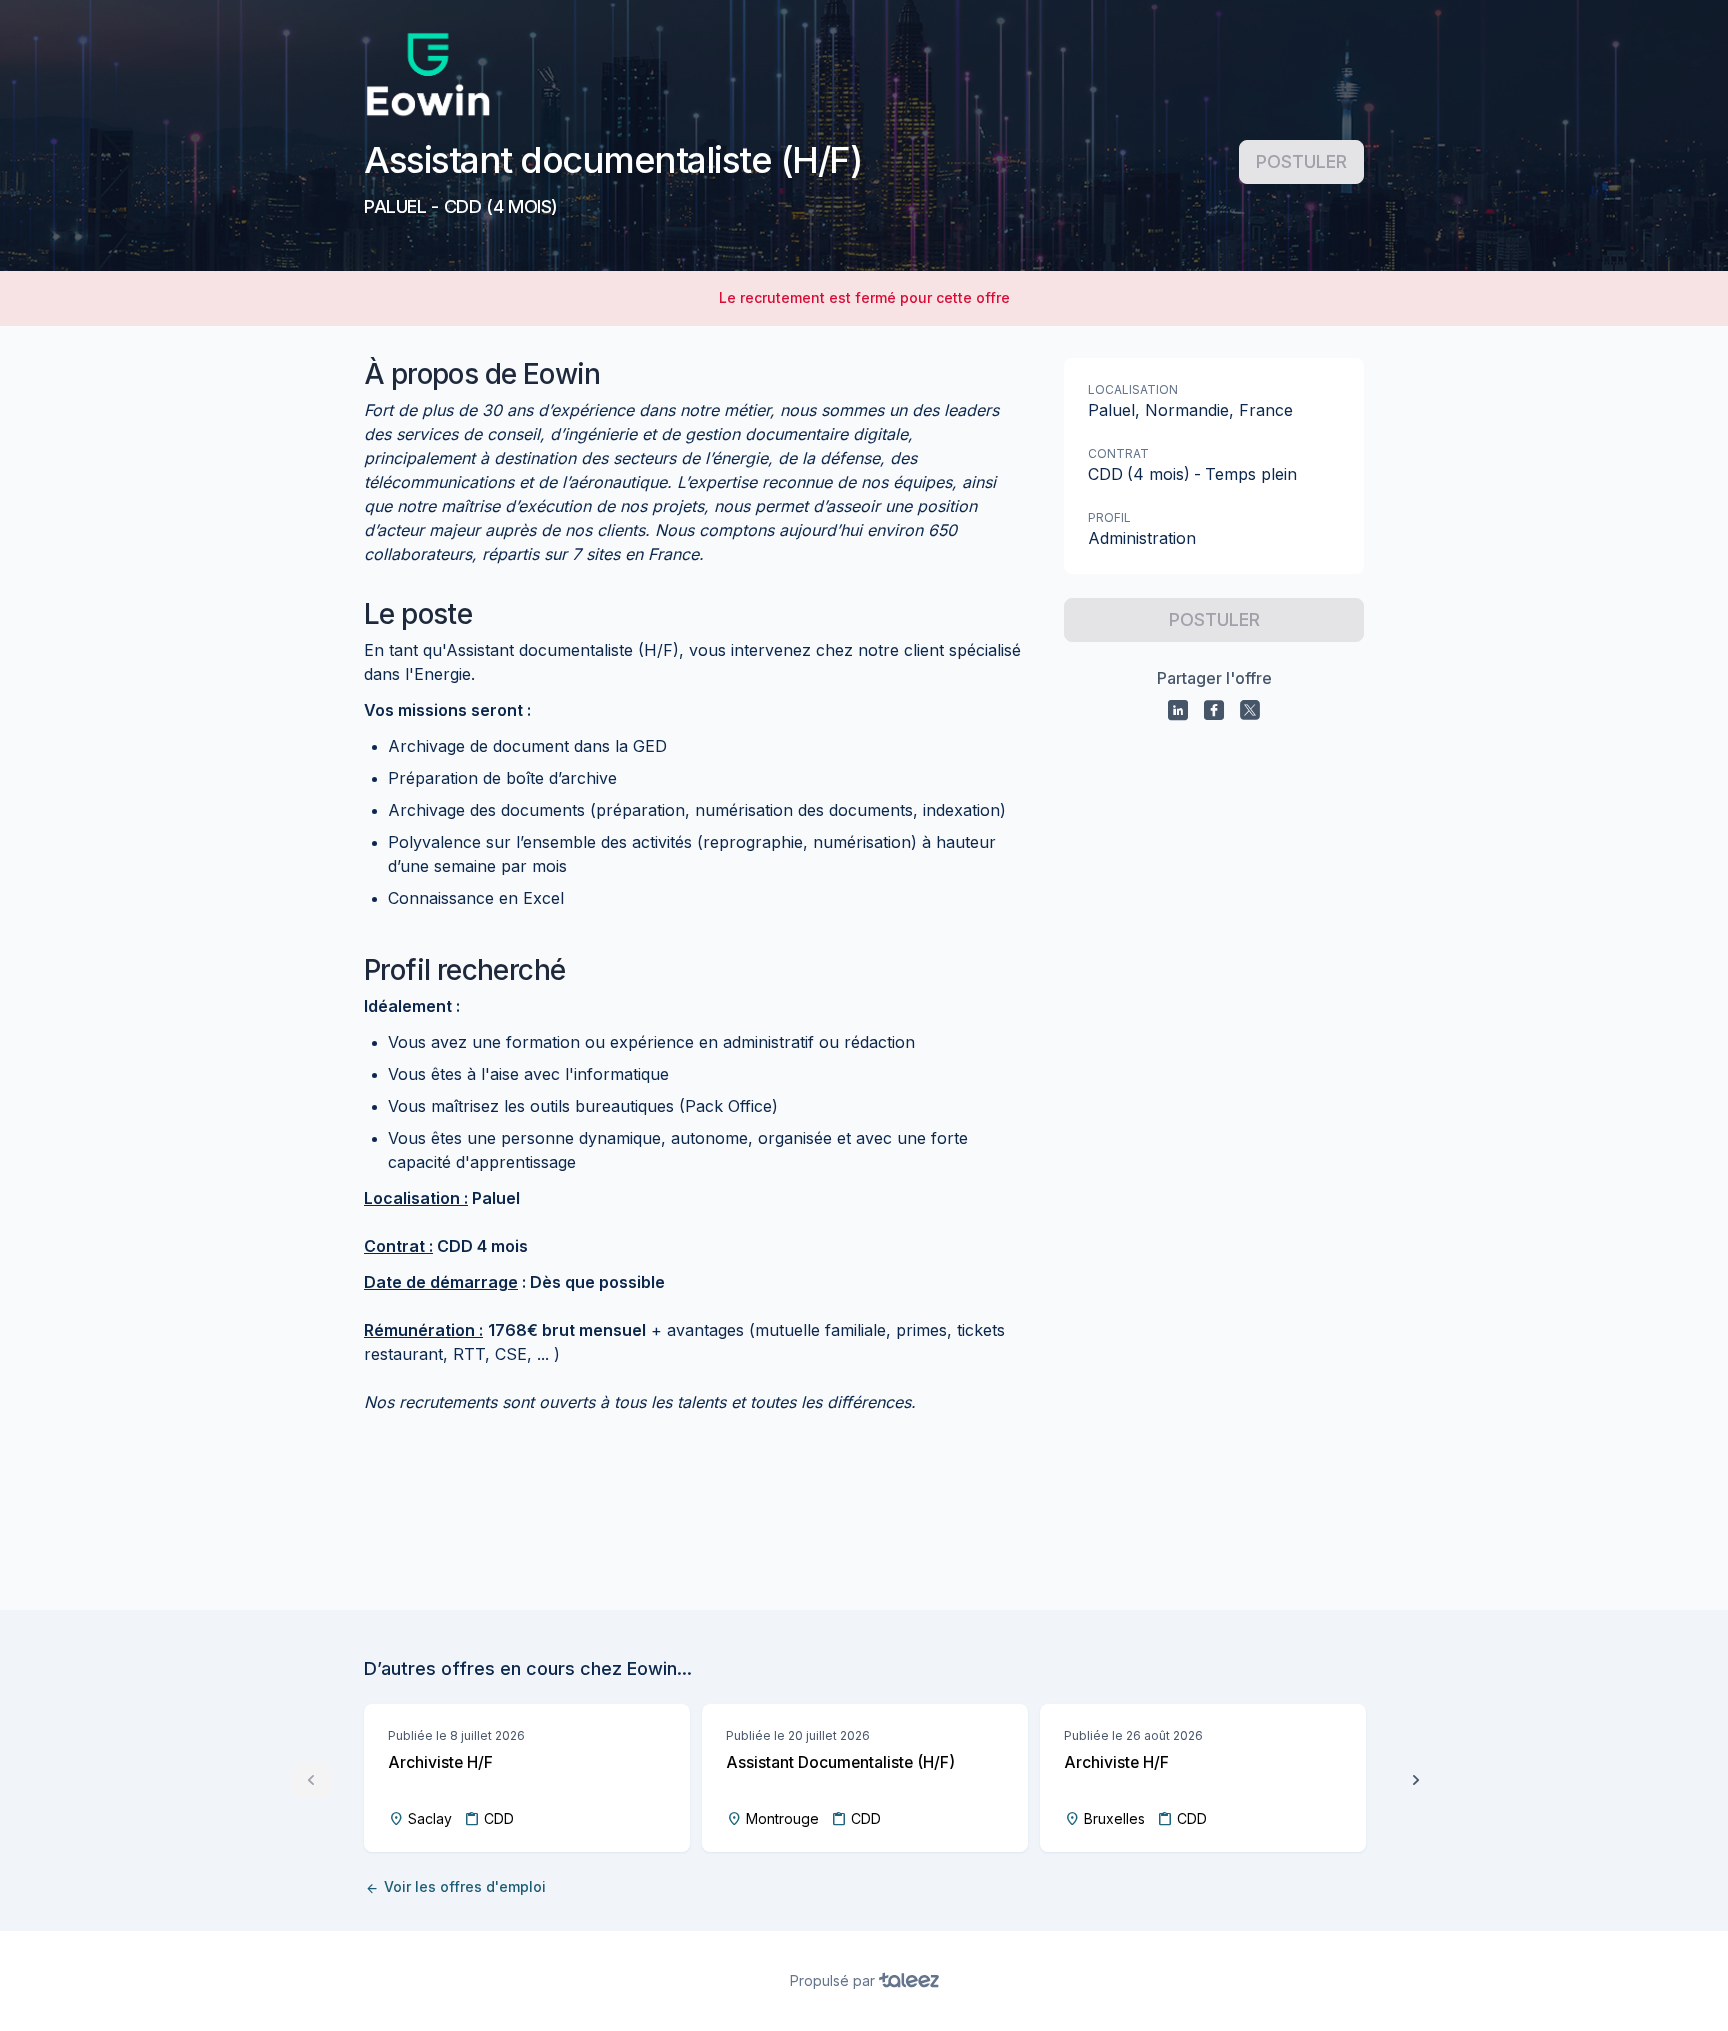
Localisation (1133, 389)
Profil (1109, 517)
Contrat (1118, 453)
